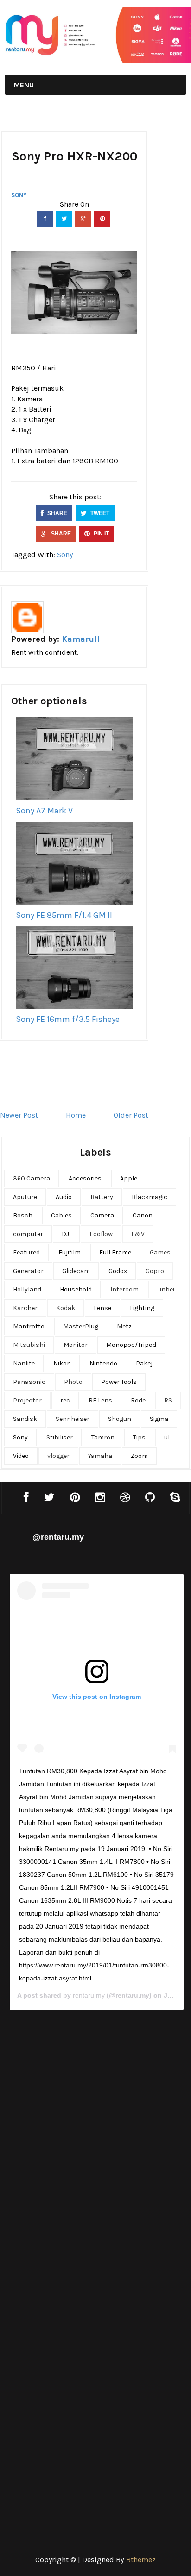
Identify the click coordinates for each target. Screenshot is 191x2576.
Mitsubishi (29, 1345)
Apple (129, 1178)
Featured (26, 1252)
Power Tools (119, 1382)
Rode (138, 1400)
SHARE (57, 513)
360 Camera (32, 1178)
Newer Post (19, 1115)
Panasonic (29, 1382)
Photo (73, 1382)
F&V (138, 1234)
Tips (139, 1437)
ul (167, 1437)
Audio (64, 1197)
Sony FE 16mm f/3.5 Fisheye (68, 1019)
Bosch (23, 1215)
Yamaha (100, 1456)
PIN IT (101, 534)
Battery (102, 1197)
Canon (143, 1215)
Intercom (124, 1289)
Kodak (66, 1308)
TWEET (99, 513)
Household (76, 1289)
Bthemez (141, 2560)
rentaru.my (89, 1995)
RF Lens (100, 1400)
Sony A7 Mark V (44, 811)
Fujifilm (70, 1252)
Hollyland (27, 1289)
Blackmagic (150, 1197)
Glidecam (76, 1271)
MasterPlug (81, 1326)
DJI (66, 1234)
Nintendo (103, 1363)
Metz (124, 1326)
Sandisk (25, 1419)
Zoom (139, 1456)
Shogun (120, 1419)
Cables (61, 1215)
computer (28, 1234)
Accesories (85, 1178)
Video (21, 1456)
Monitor (76, 1345)
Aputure (25, 1197)
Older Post (131, 1115)
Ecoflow (101, 1234)
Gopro (155, 1271)
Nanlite (24, 1363)
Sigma (159, 1419)
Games (160, 1252)
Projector (27, 1400)
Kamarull (81, 639)
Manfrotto (29, 1326)
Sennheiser (73, 1419)
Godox (118, 1271)
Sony (19, 195)
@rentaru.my (58, 1537)
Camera (102, 1215)
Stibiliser (60, 1437)
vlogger (58, 1456)
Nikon (62, 1363)
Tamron (103, 1437)
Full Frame (115, 1252)
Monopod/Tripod (131, 1345)
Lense (102, 1308)
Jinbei (166, 1289)
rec (65, 1400)
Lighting (142, 1308)
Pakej (144, 1363)
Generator (28, 1271)
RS (168, 1400)
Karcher (25, 1308)
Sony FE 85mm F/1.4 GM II (64, 915)
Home (76, 1115)
